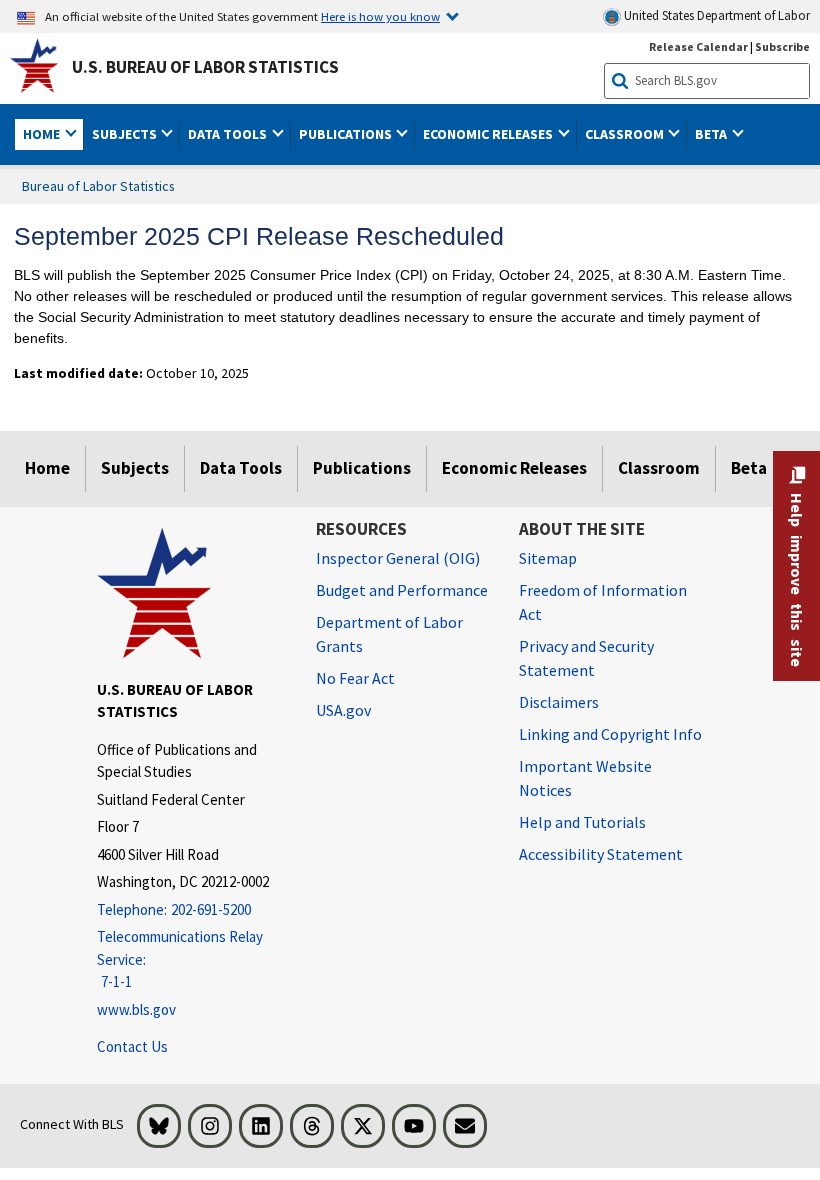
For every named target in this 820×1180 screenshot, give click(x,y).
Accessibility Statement (601, 854)
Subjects (135, 468)
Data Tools (241, 468)
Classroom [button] (626, 134)
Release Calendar (698, 46)
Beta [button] (712, 134)
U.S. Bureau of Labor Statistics (205, 67)
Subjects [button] (126, 134)
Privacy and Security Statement (586, 658)
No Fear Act (355, 678)
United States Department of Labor (715, 15)
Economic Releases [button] (489, 134)
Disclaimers (559, 702)
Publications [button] (347, 134)
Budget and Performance (402, 590)
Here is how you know (380, 16)
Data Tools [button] (229, 134)
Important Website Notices (585, 778)
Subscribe (782, 46)
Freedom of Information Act (603, 602)
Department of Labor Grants (389, 634)
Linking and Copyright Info (610, 734)
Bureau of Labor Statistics (98, 186)
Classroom (659, 468)
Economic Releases (514, 468)
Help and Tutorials (582, 822)
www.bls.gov (136, 1009)
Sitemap (548, 558)
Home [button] (43, 134)
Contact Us (132, 1046)
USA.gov (343, 710)
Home (47, 468)
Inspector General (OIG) (398, 558)
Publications (362, 468)
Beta (749, 468)
